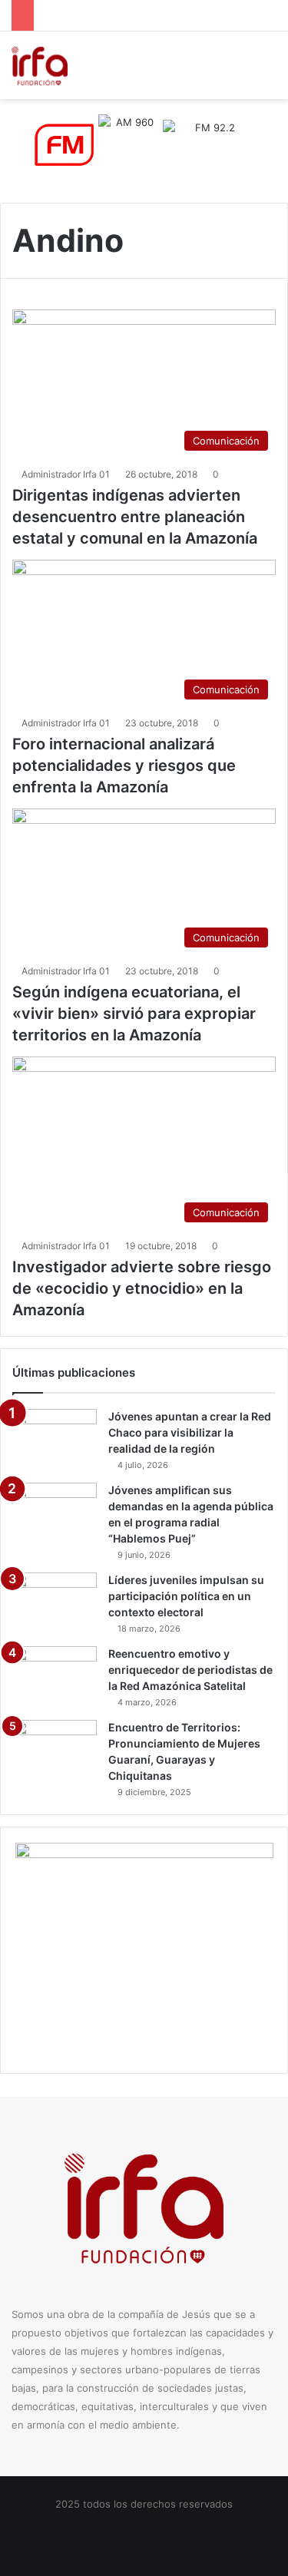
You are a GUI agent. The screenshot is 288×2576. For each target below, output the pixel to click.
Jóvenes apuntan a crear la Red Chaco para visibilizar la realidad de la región (190, 1432)
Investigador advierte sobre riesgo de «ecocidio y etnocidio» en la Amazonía (142, 1288)
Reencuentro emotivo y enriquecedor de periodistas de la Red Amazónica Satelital (190, 1670)
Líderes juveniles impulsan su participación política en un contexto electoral (186, 1596)
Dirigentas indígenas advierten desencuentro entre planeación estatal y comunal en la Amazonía (135, 517)
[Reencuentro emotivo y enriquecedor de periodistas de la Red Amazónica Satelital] (55, 1675)
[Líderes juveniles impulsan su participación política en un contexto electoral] (55, 1601)
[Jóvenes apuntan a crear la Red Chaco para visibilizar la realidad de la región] (55, 1438)
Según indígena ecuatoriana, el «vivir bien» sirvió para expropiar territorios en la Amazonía (134, 1014)
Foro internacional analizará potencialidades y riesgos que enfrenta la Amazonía (124, 766)
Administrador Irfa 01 (66, 474)
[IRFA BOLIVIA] (40, 65)
